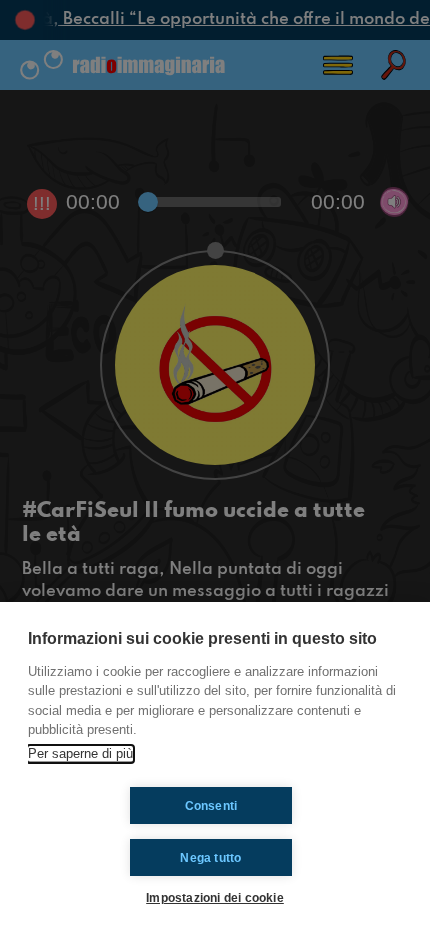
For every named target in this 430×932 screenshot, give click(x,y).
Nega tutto (210, 858)
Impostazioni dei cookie (215, 897)
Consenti (211, 806)
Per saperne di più (80, 753)
